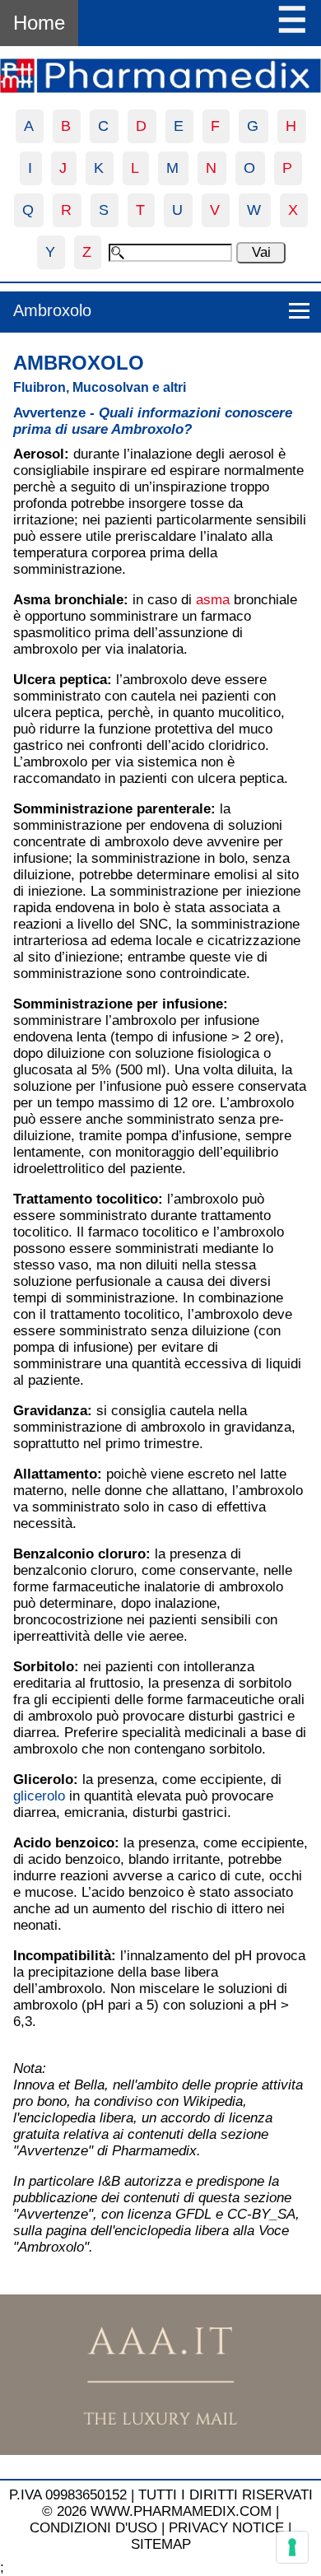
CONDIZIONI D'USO (93, 2528)
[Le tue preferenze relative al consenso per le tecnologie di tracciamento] (292, 2547)
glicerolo (39, 1796)
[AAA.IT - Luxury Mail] (160, 2450)
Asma (32, 600)
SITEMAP (161, 2544)
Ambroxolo (52, 310)
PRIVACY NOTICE (226, 2528)
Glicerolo (43, 1779)
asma (213, 600)
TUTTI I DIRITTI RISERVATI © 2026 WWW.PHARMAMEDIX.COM (177, 2503)
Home (39, 23)
